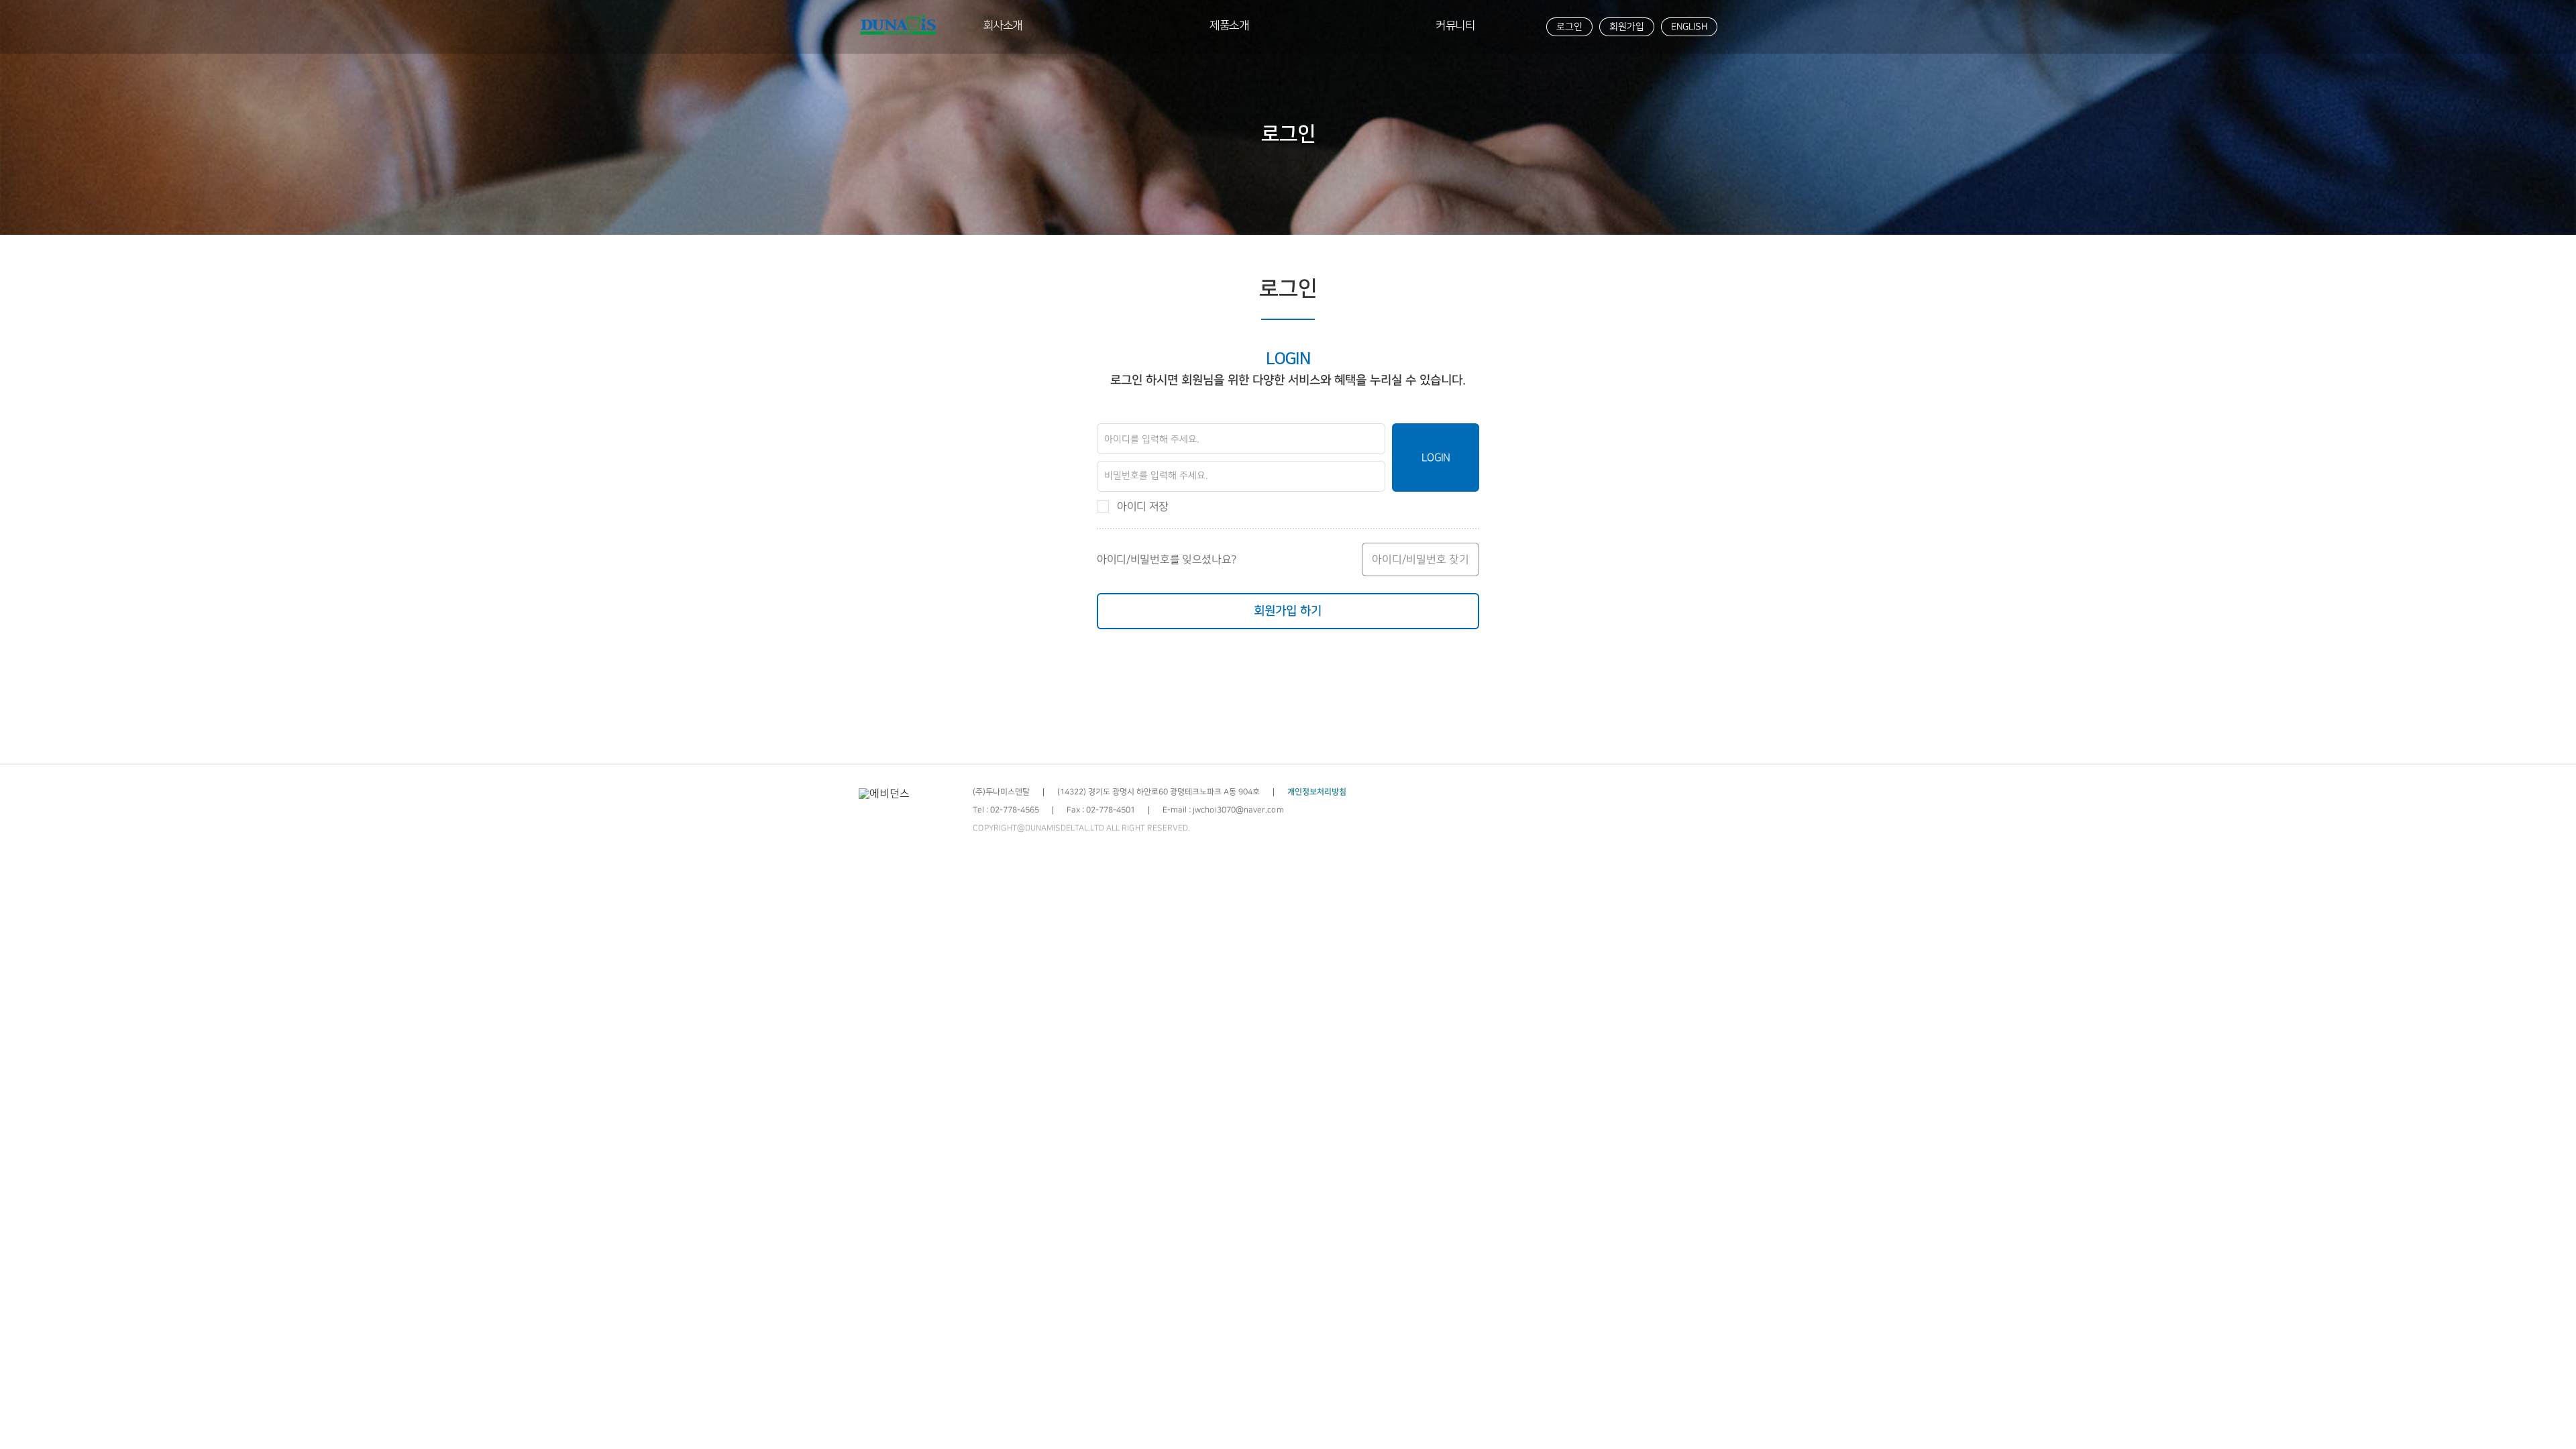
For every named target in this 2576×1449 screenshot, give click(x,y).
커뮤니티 (1455, 25)
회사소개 (1003, 25)
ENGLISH (1689, 27)
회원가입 (1627, 27)
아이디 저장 (1143, 506)
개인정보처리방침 (1317, 792)
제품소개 (1229, 25)
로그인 (1569, 27)
